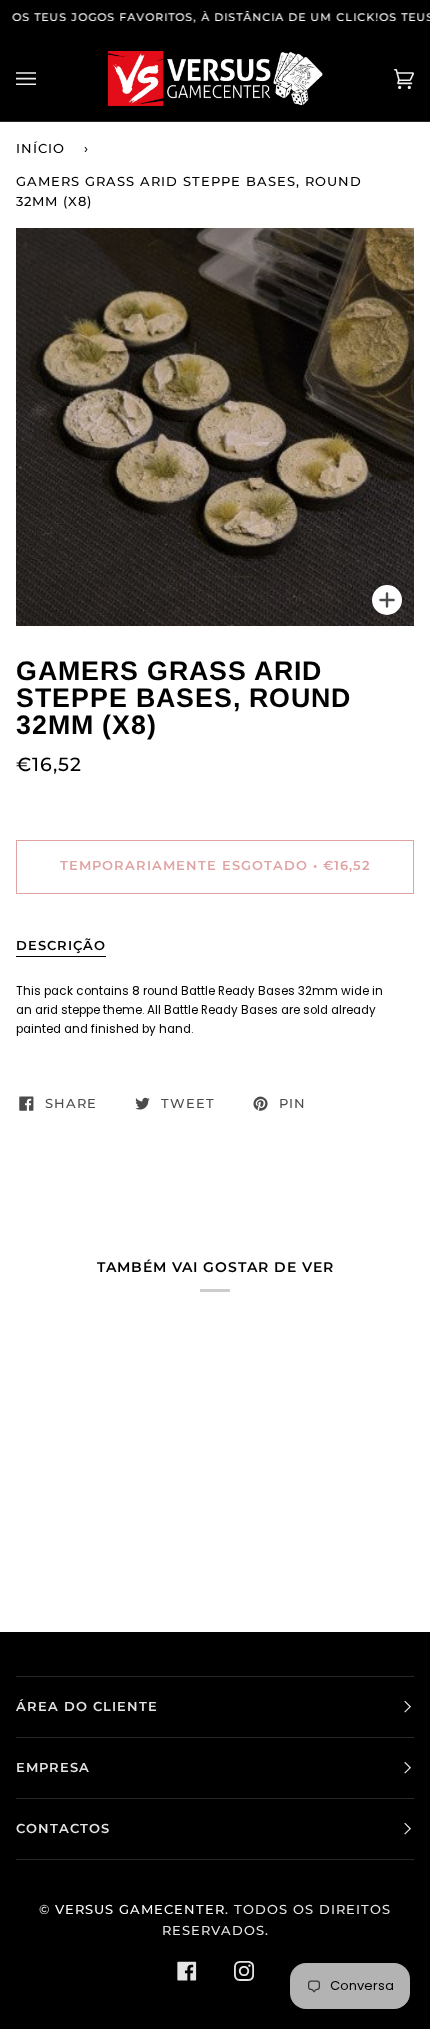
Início (40, 148)
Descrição (61, 945)
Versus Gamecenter (140, 1909)
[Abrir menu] (46, 78)
